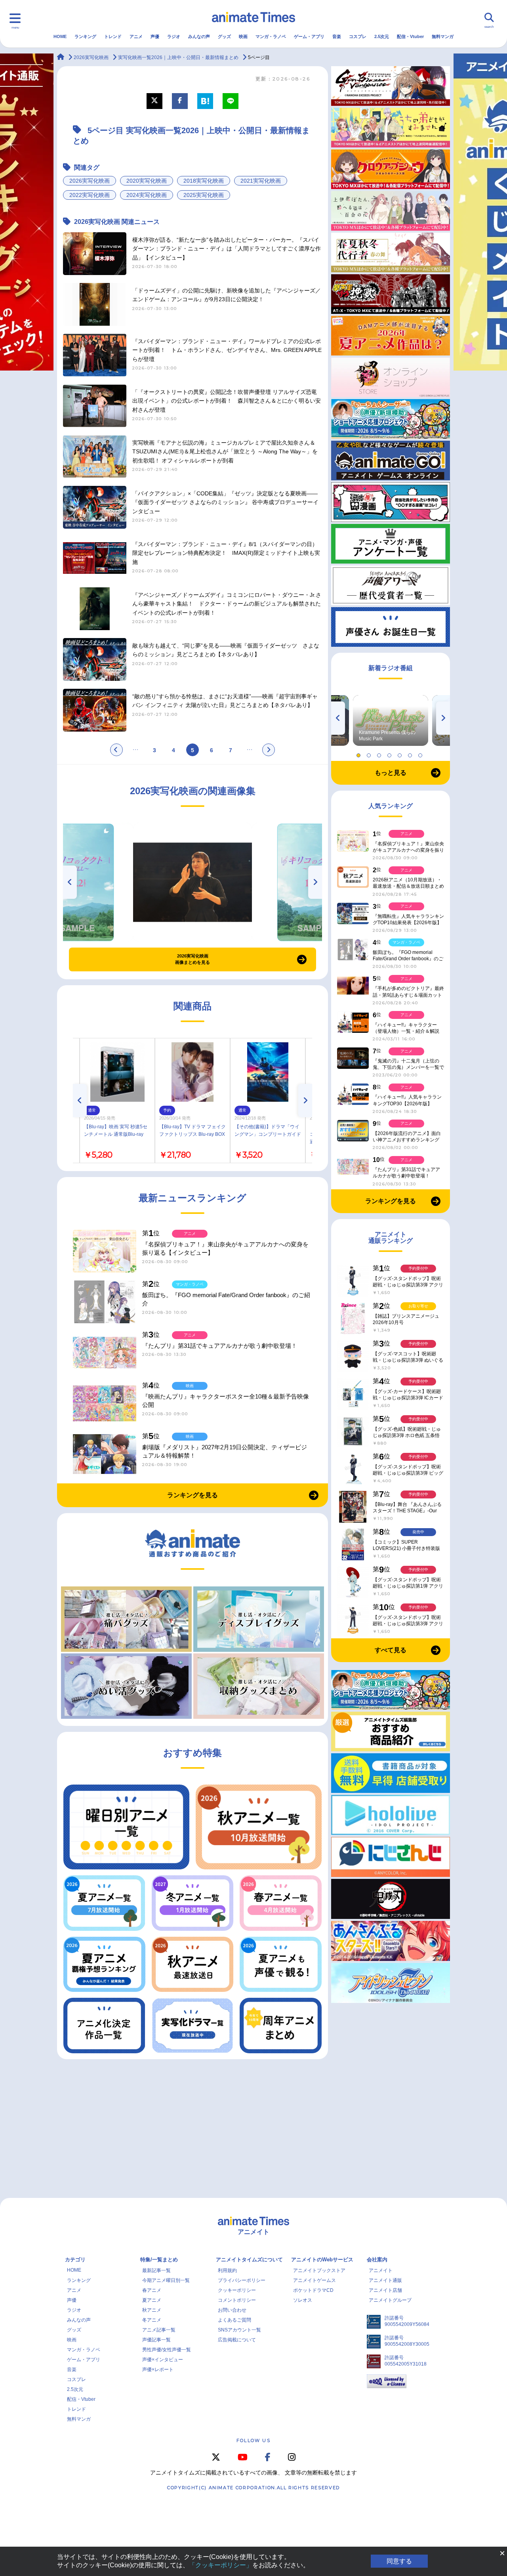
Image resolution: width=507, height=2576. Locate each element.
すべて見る (391, 1650)
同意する (399, 2561)
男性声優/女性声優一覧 (167, 2350)
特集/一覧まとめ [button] (159, 2260)
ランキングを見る (193, 1495)
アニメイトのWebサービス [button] (322, 2260)
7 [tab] (421, 753)
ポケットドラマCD (313, 2290)
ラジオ (174, 36)
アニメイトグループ (390, 2300)
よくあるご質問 (234, 2320)
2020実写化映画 (147, 181)
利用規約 (227, 2270)
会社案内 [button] (377, 2260)
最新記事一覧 (156, 2270)
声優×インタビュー (163, 2360)
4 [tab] (391, 753)
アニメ (136, 36)
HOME (60, 36)
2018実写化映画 (204, 181)
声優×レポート (158, 2370)
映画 (243, 36)
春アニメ (152, 2290)
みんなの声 (199, 36)
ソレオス (303, 2300)
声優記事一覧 (156, 2340)
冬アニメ (152, 2320)
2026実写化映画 (90, 181)
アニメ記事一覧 (159, 2330)
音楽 (337, 36)
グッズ (224, 36)
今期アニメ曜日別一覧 (166, 2280)
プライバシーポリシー (242, 2280)
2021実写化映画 (261, 181)
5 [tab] (401, 753)
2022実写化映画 (90, 195)
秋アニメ (152, 2310)
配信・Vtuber (410, 36)
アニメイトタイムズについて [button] (249, 2260)
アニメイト (381, 2270)
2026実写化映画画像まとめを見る (193, 959)
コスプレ (358, 36)
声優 (155, 36)
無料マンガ (443, 36)
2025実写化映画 (204, 195)
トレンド (113, 36)
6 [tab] (411, 753)
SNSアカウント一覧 (239, 2330)
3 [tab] (380, 753)
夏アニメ (152, 2300)
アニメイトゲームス (314, 2280)
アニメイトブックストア (319, 2270)
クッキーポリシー (237, 2290)
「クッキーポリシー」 (221, 2565)
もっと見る (391, 773)
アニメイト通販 (385, 2280)
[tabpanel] (391, 720)
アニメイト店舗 (385, 2290)
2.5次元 (382, 36)
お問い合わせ (232, 2310)
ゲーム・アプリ (309, 36)
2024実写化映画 (147, 195)
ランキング (85, 36)
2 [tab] (370, 753)
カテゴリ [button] (75, 2260)
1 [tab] (360, 753)
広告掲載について (237, 2340)
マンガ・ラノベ (271, 36)
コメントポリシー (237, 2300)
